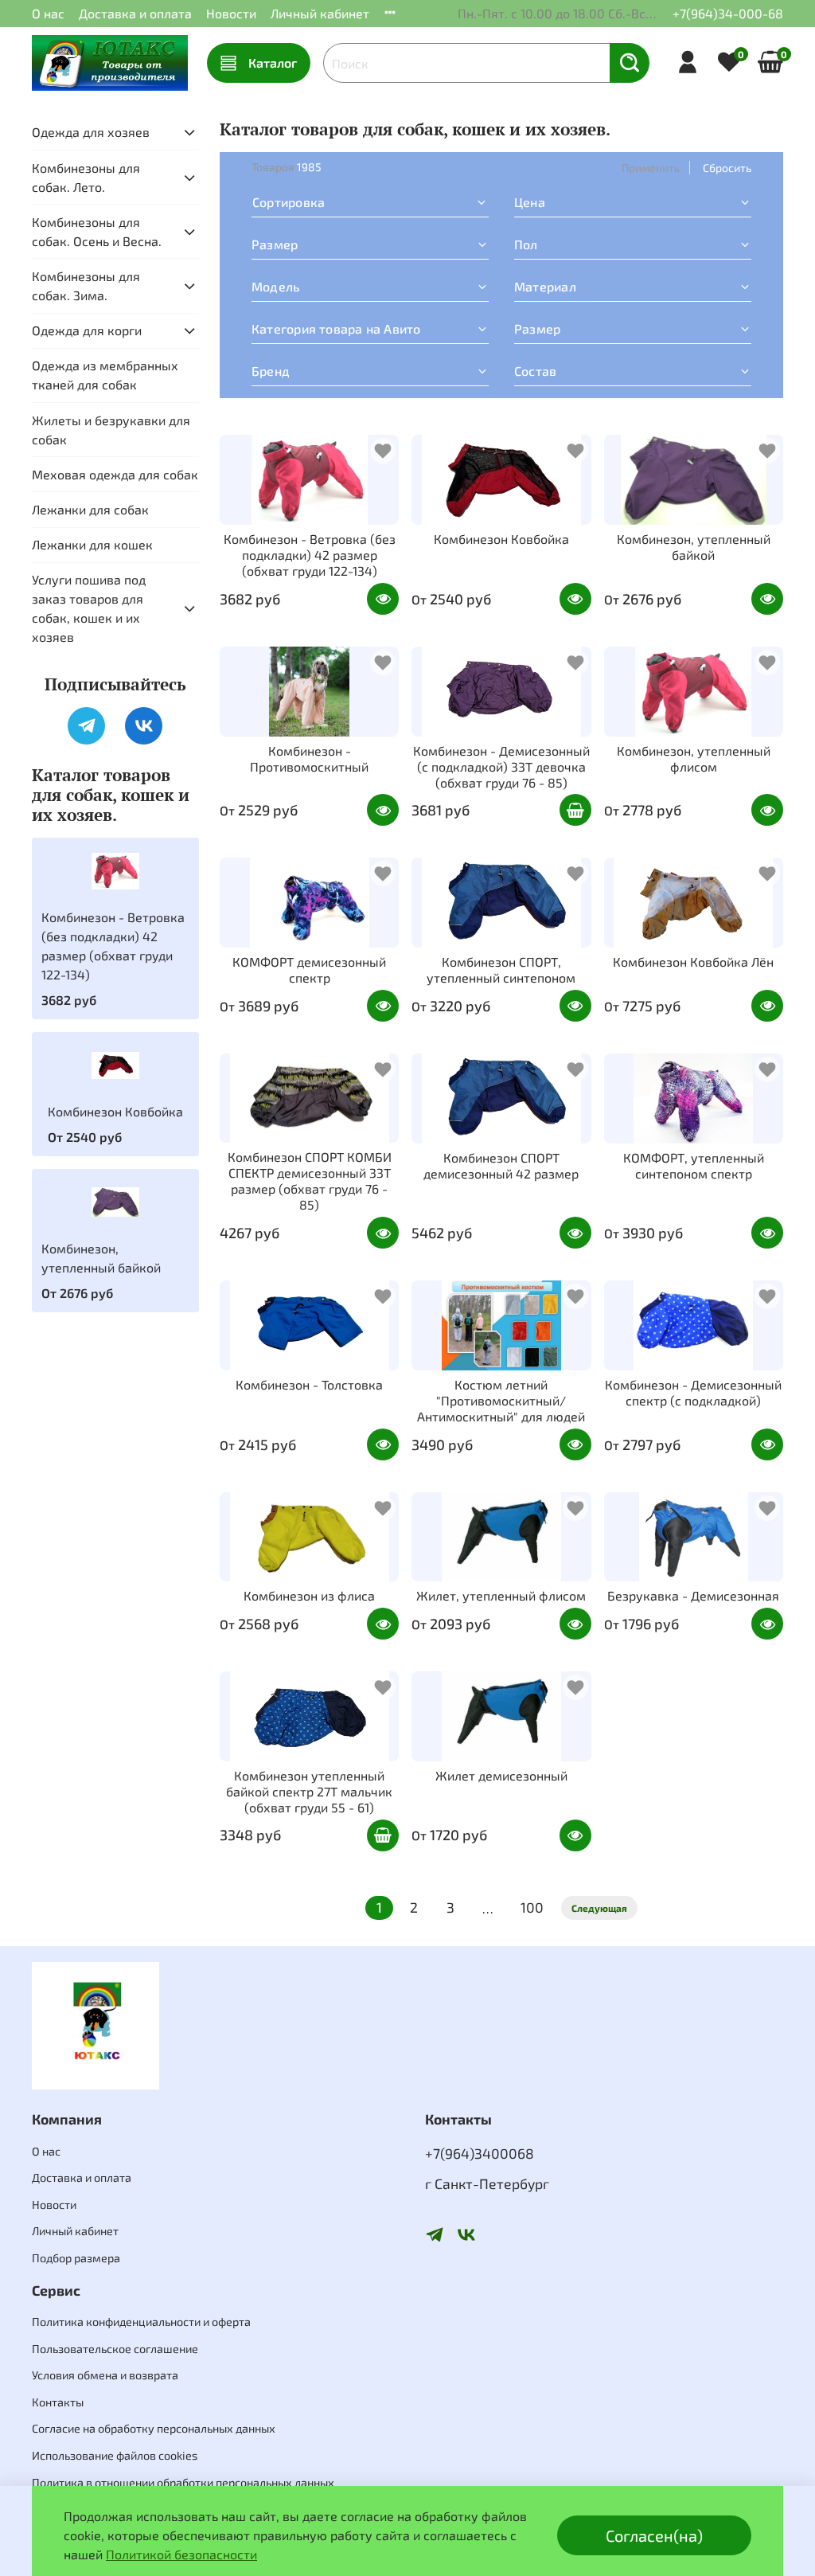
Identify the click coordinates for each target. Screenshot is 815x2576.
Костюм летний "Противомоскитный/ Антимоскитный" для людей (501, 1400)
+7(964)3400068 (480, 2153)
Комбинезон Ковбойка (501, 539)
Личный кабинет (320, 13)
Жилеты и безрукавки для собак (111, 430)
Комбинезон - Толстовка (309, 1384)
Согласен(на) (654, 2535)
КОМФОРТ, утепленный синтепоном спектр (694, 1165)
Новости (231, 13)
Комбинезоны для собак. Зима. (86, 285)
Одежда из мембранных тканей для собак (105, 375)
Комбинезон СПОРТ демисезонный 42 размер (501, 1165)
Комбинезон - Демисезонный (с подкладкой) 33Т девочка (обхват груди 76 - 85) (501, 766)
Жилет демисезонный (501, 1775)
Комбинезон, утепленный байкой (694, 547)
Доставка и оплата (135, 13)
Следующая (599, 1908)
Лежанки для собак (90, 509)
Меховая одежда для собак (115, 474)
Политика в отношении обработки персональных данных (183, 2482)
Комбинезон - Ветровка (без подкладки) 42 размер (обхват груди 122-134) (310, 555)
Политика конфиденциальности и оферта (141, 2322)
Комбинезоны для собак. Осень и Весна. (97, 231)
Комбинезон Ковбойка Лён (693, 962)
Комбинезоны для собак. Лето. (86, 177)
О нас (48, 13)
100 (532, 1907)
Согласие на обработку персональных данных (154, 2428)
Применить (651, 168)
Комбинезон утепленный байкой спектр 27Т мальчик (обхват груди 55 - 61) (309, 1791)
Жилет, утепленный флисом (501, 1595)
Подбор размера (76, 2258)
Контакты (58, 2402)
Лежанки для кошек (92, 544)
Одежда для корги (87, 330)
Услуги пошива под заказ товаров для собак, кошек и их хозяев (89, 608)
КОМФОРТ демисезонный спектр (309, 969)
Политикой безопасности (181, 2554)
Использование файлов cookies (115, 2455)
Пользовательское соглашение (115, 2349)
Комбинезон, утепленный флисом (694, 758)
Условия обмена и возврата (105, 2375)
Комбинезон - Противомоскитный (309, 758)
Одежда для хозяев (91, 132)
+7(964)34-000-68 (728, 13)
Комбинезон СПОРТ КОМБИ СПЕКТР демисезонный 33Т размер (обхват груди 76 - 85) (310, 1181)
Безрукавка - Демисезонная (693, 1595)
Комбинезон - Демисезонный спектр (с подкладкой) (693, 1392)
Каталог (273, 63)
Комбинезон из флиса (309, 1595)
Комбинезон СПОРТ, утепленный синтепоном (501, 969)
